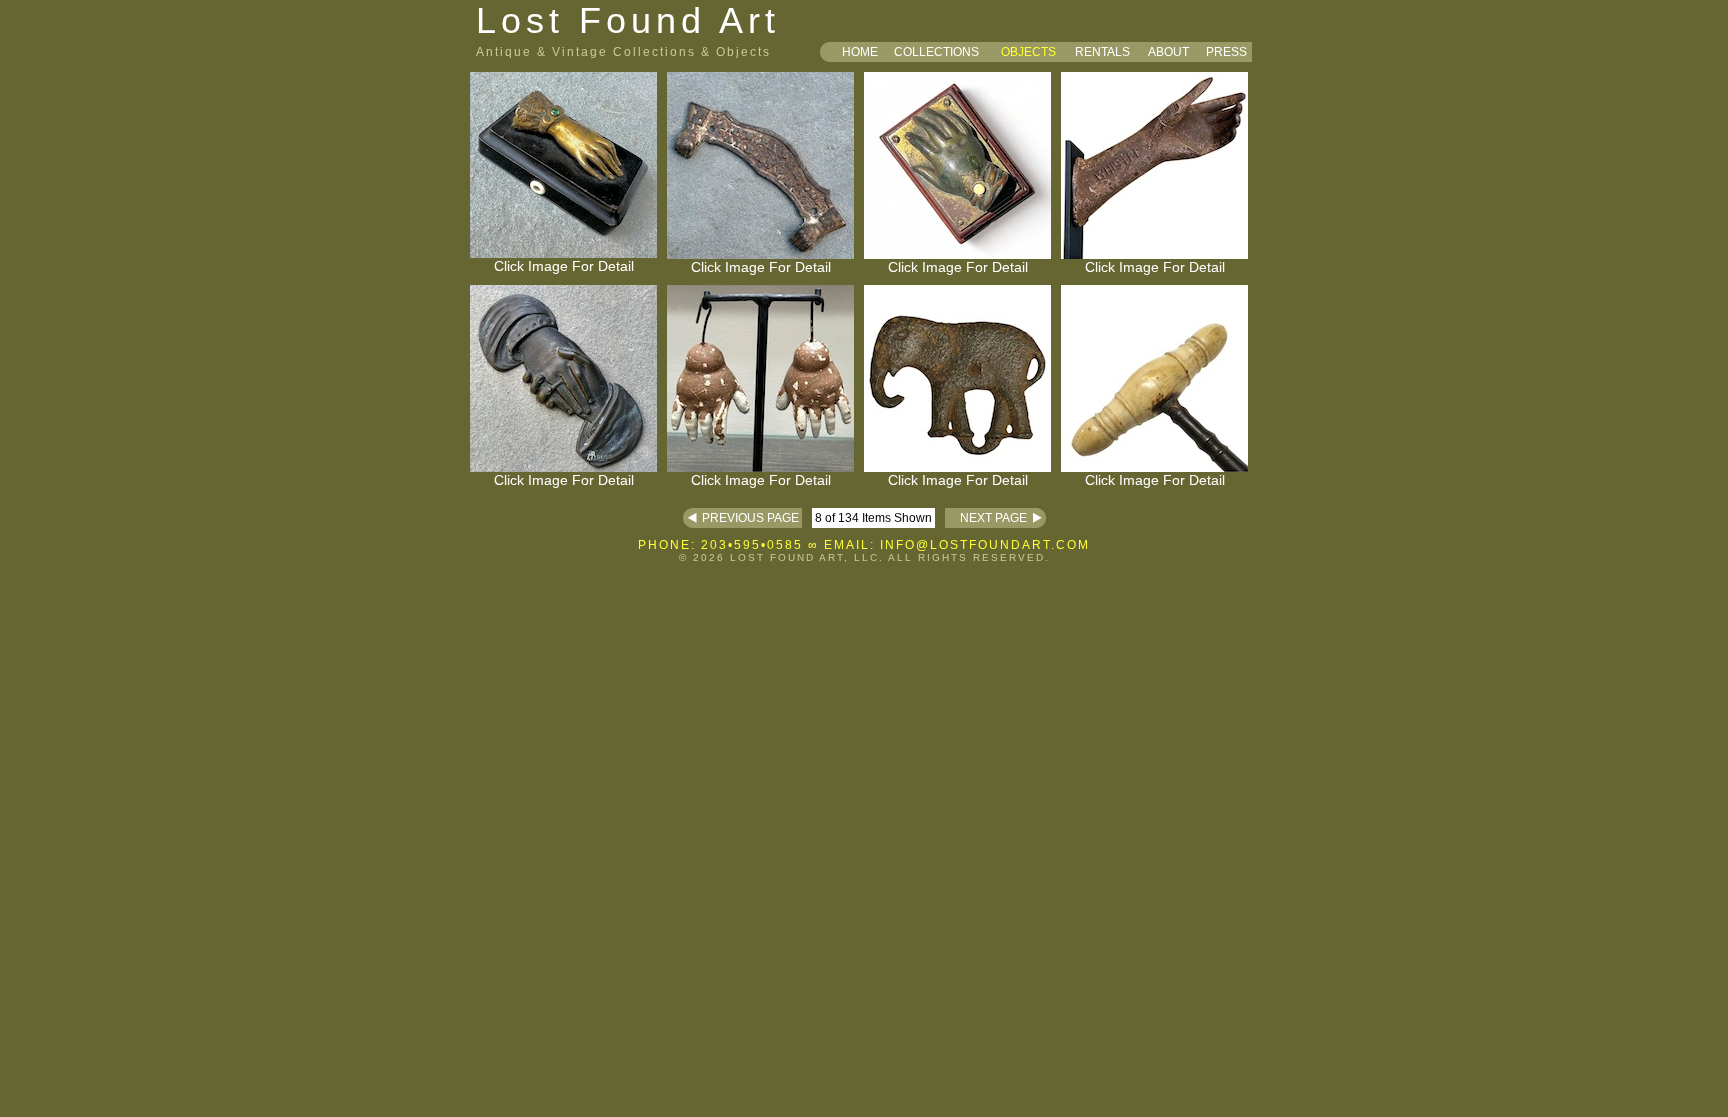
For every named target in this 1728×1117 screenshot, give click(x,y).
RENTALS (1102, 52)
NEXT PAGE (986, 518)
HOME (860, 52)
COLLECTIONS (936, 52)
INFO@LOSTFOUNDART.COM (985, 545)
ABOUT (1168, 52)
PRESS (1226, 52)
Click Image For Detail (564, 266)
